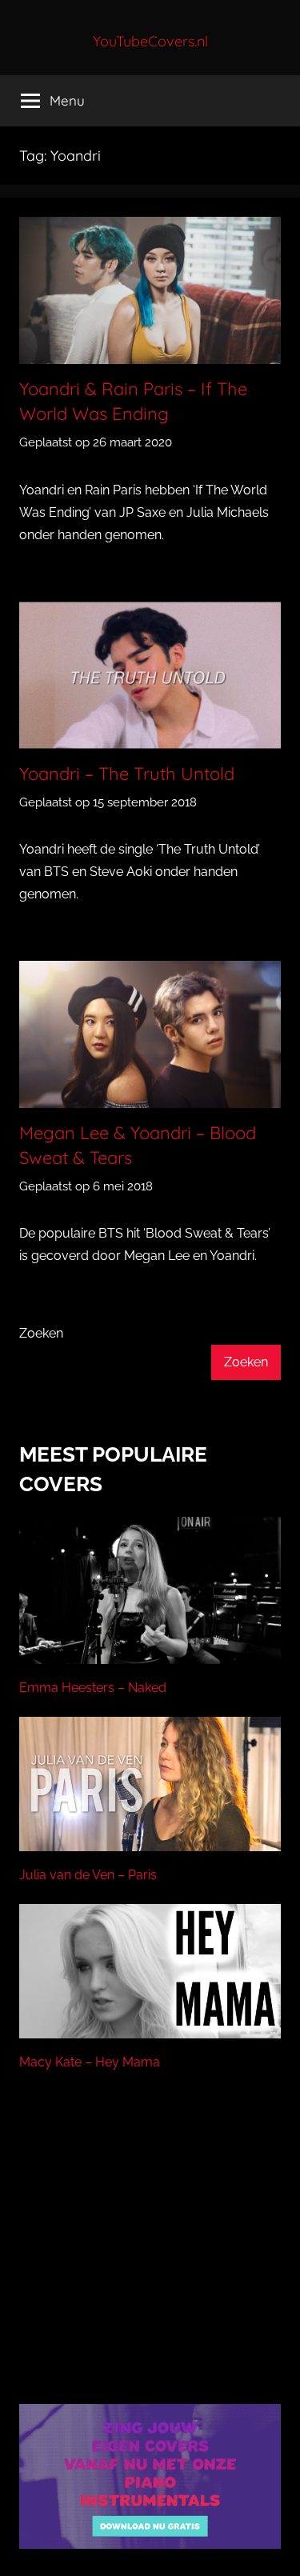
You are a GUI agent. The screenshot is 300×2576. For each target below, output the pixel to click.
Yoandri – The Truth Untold (127, 774)
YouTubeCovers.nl (150, 41)
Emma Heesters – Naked (93, 1688)
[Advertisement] (150, 2258)
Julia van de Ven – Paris (88, 1875)
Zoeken (41, 1333)
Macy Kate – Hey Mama (90, 2062)
